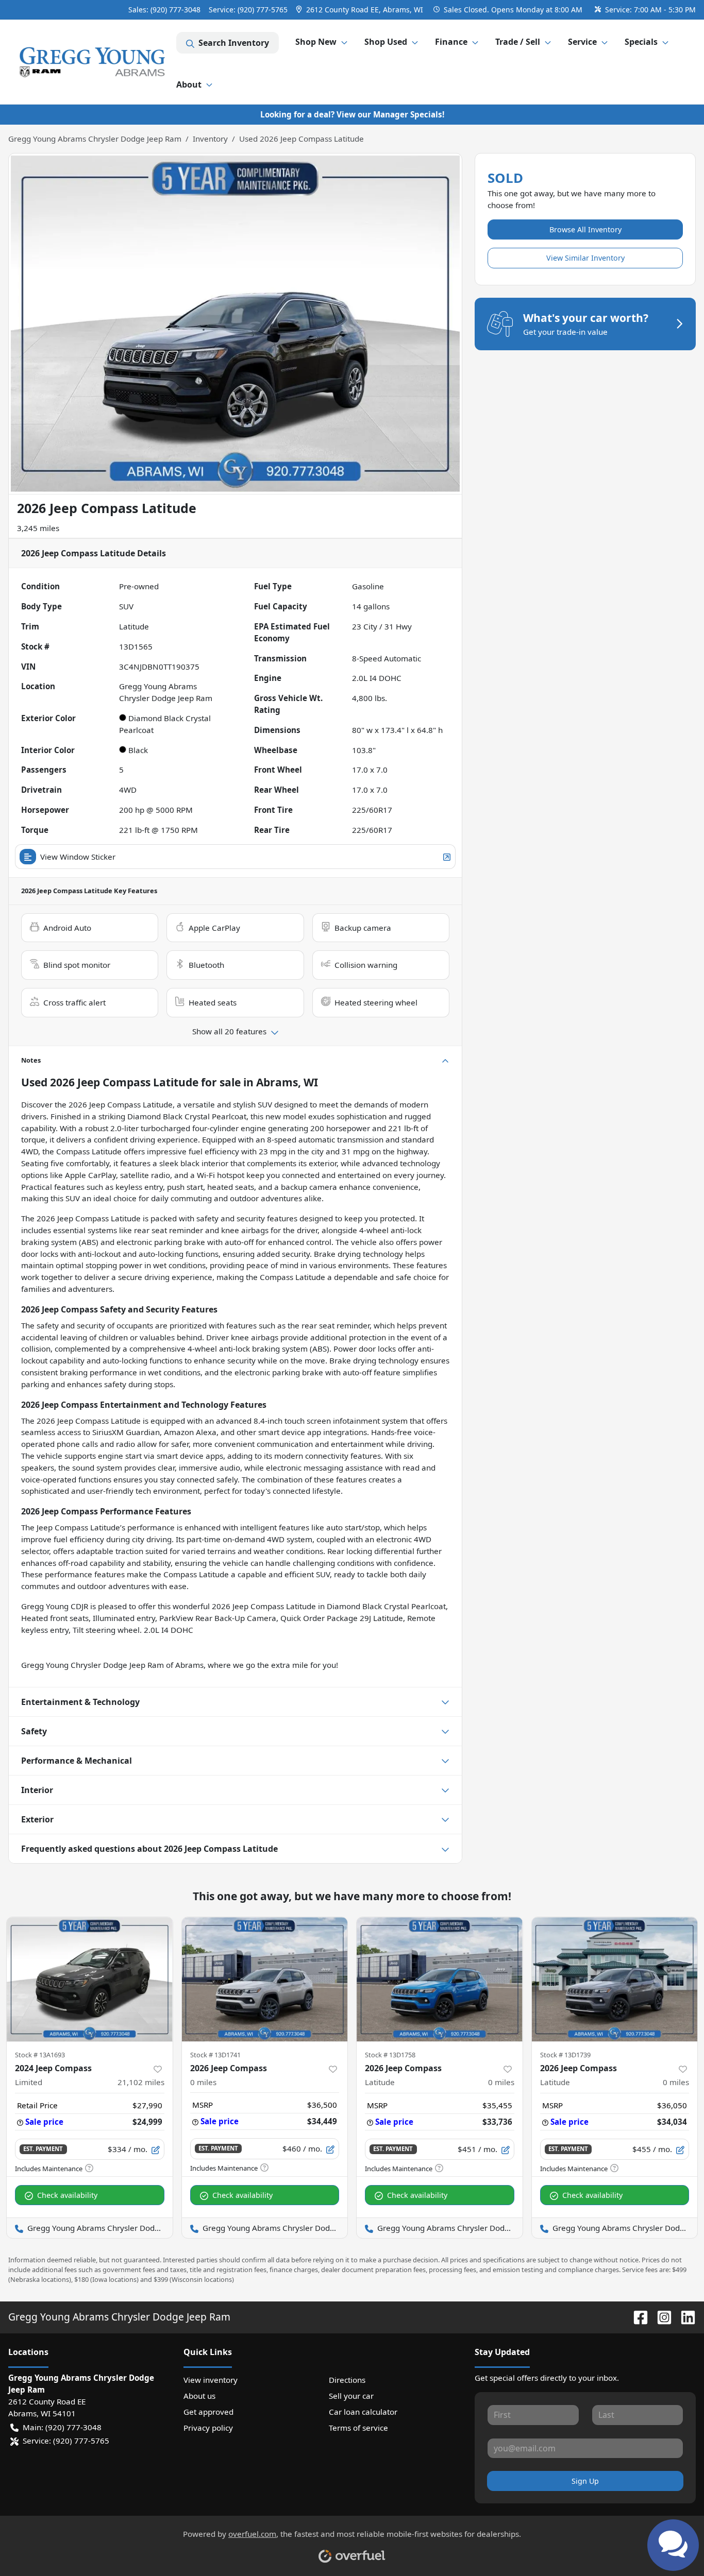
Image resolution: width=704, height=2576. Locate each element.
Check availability (67, 2195)
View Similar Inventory (585, 258)
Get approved (208, 2412)
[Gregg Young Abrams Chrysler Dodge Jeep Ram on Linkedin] (684, 2317)
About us (199, 2396)
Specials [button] (641, 42)
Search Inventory (234, 43)
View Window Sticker (78, 857)
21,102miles (141, 2082)
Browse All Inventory (585, 229)
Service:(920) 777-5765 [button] (66, 2441)
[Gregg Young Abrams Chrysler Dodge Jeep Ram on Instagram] (660, 2317)
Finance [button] (451, 42)
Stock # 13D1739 (565, 2055)
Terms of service (358, 2428)
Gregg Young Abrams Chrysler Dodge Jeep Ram (95, 139)
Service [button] (582, 42)
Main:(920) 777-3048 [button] (62, 2427)
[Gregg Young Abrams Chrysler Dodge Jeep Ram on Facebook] (636, 2317)
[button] (361, 10)
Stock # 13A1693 (40, 2055)
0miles (203, 2082)
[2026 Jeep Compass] (265, 1979)
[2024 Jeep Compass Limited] (90, 1979)
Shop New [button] (316, 42)
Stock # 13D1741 (215, 2055)
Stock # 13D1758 (390, 2055)
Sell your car (351, 2396)
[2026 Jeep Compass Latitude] (440, 1979)
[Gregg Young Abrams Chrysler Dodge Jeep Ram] (92, 62)
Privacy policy (208, 2428)
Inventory (210, 139)
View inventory (211, 2380)
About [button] (189, 84)
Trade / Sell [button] (518, 42)
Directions (347, 2380)
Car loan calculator (363, 2412)
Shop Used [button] (386, 42)
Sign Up (585, 2481)
